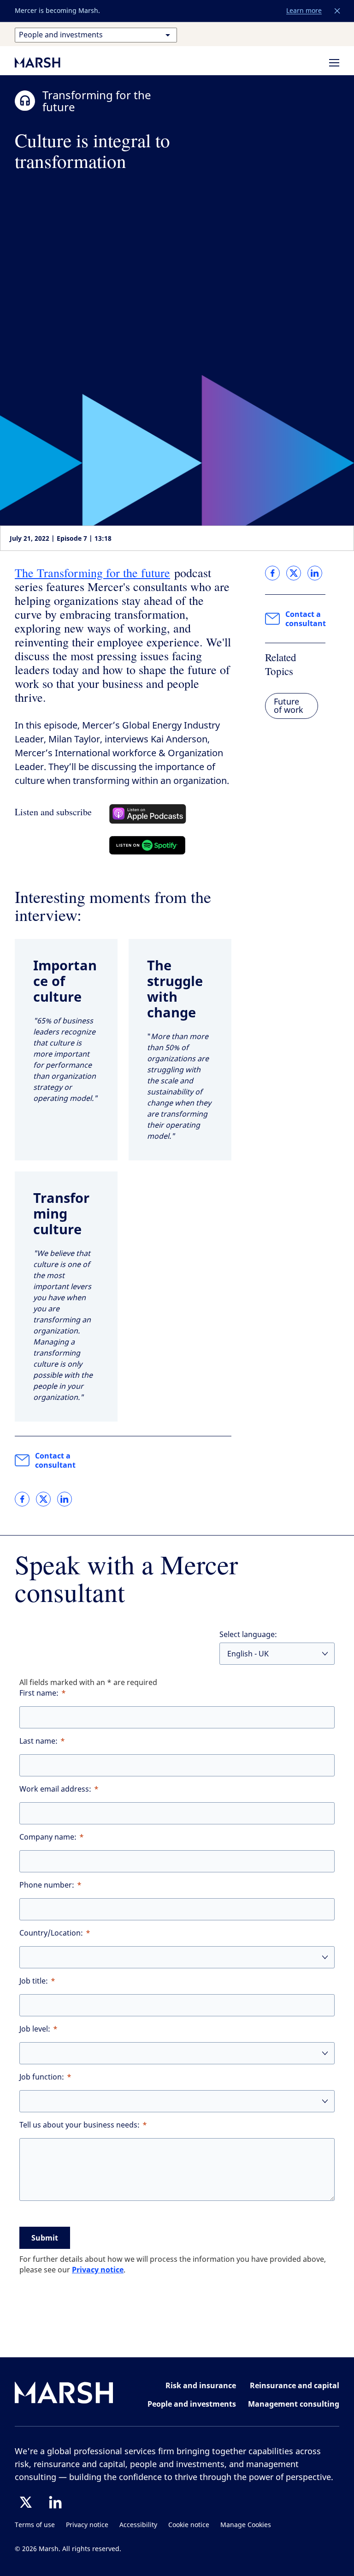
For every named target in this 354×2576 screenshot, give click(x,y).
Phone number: (47, 1885)
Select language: (248, 1635)
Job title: (34, 1981)
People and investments (192, 2404)
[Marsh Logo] (64, 2394)
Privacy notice (98, 2270)
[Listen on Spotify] (147, 845)
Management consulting (294, 2404)
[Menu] (334, 63)
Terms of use (35, 2525)
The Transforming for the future (92, 573)
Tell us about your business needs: (80, 2125)
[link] (22, 1499)
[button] (337, 11)
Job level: (35, 2029)
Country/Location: (51, 1933)
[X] (26, 2502)
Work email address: (55, 1789)
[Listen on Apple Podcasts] (148, 814)
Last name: (38, 1741)
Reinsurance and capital (295, 2385)
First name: (39, 1693)
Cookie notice (189, 2525)
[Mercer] (47, 62)
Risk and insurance (201, 2385)
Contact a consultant (55, 1460)
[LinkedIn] (55, 2502)
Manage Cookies (246, 2525)
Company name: (48, 1837)
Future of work (289, 706)
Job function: (42, 2077)
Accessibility (138, 2525)
